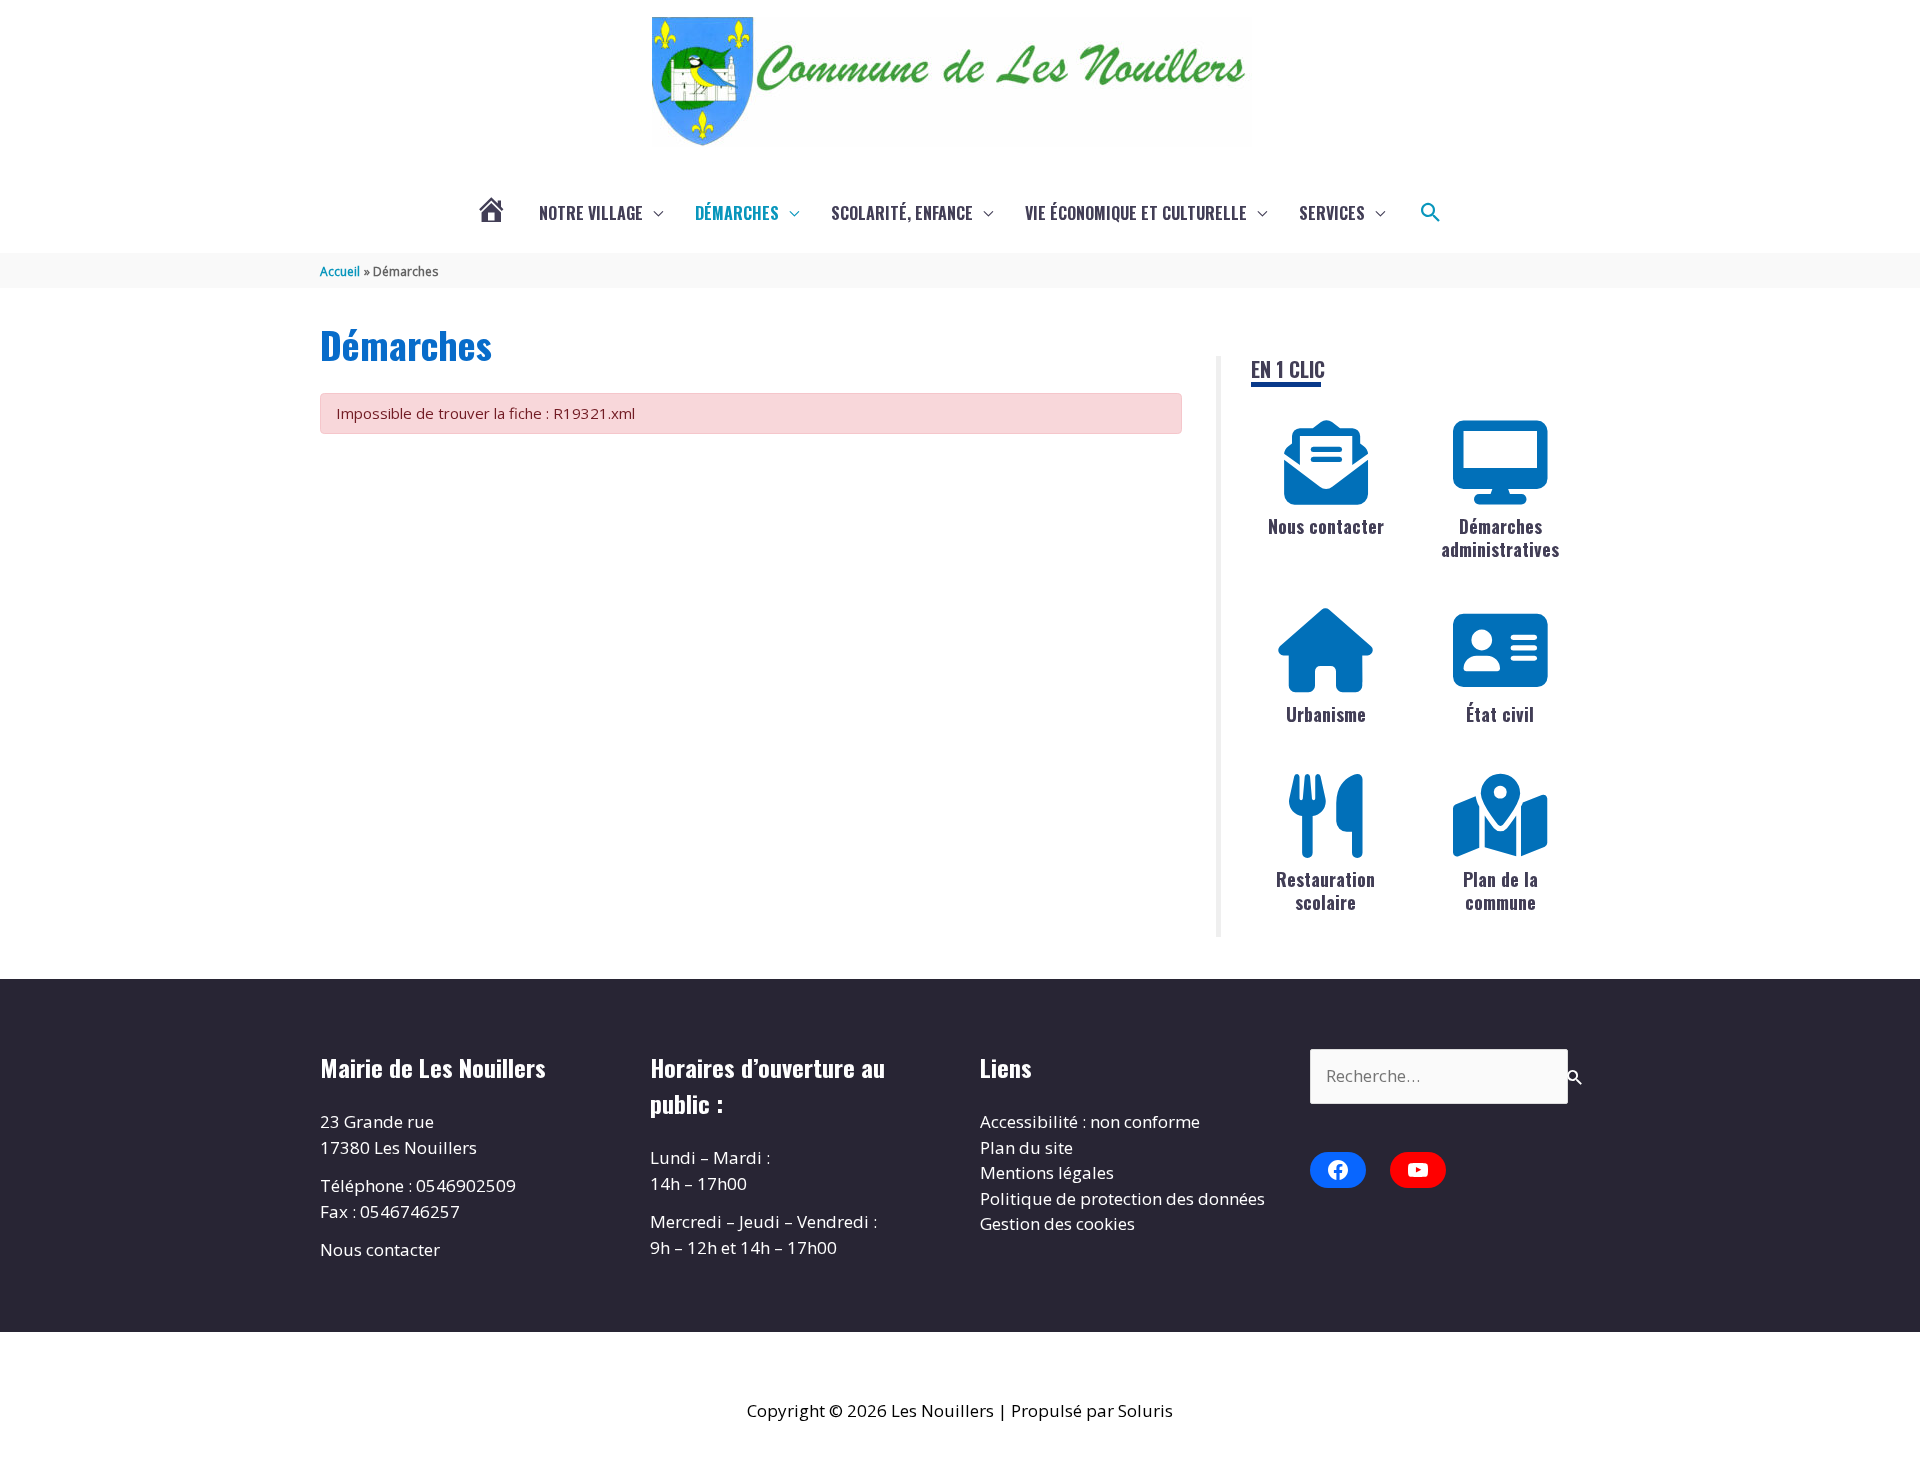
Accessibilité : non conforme (1090, 1121)
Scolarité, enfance (902, 213)
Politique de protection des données (1122, 1198)
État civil (1500, 714)
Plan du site (1026, 1147)
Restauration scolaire (1325, 890)
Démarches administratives (1500, 537)
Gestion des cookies (1057, 1223)
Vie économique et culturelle (1136, 213)
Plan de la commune (1500, 890)
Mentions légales (1047, 1172)
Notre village (591, 213)
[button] (1431, 213)
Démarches (737, 213)
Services (1332, 213)
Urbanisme (1326, 714)
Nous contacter (1326, 526)
